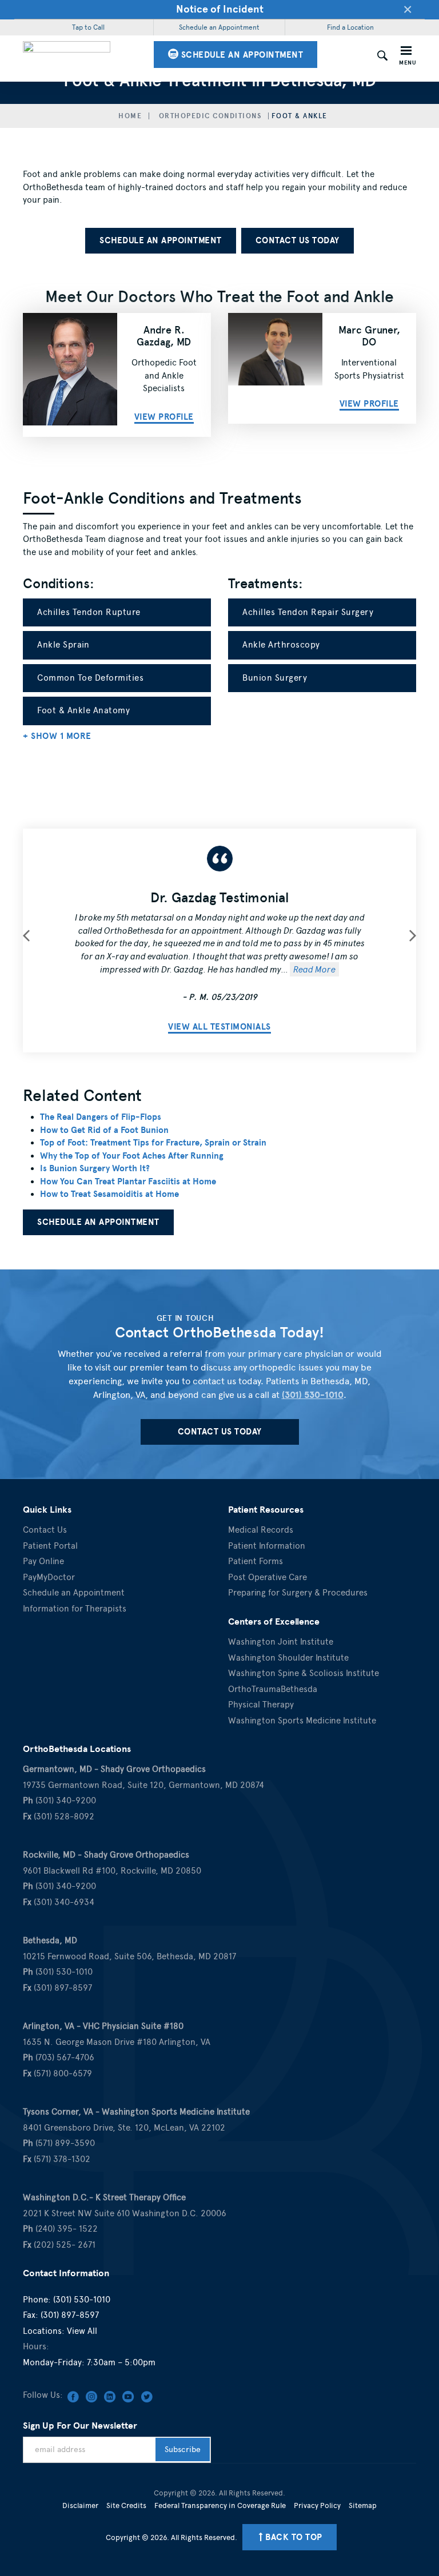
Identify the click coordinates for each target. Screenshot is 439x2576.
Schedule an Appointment (219, 27)
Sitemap (363, 2505)
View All (82, 2331)
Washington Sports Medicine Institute (302, 1721)
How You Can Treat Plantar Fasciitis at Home (128, 1181)
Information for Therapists (75, 1609)
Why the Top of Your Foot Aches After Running (132, 1156)
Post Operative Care (268, 1577)
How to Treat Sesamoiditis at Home (109, 1194)
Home (130, 116)
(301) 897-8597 (70, 2315)
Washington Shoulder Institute (288, 1658)
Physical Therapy (261, 1705)
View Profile (164, 417)
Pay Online (43, 1561)
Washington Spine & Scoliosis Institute (304, 1673)
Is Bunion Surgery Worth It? (95, 1168)
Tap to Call (88, 27)
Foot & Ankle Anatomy (83, 710)
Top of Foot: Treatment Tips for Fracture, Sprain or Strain (153, 1143)
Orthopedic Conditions (210, 116)
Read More (314, 969)
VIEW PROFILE (369, 404)
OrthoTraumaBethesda (273, 1689)
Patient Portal (50, 1546)
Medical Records (261, 1530)
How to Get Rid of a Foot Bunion (104, 1130)
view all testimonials (219, 1027)
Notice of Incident (220, 9)
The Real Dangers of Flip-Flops (101, 1117)
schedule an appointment (241, 55)
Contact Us (45, 1530)
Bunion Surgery (275, 678)
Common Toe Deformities (90, 678)
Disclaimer (80, 2505)
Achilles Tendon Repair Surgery (308, 612)
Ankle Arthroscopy (281, 645)
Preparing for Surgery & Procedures (298, 1593)
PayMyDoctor (49, 1577)
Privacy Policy (317, 2505)
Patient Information (267, 1546)
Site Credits (126, 2505)
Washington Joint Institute (281, 1642)
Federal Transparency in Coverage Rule (220, 2505)
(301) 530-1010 (313, 1395)
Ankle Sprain (63, 645)
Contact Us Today (298, 240)
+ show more (57, 736)
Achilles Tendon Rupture (89, 612)
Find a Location (350, 27)
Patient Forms (256, 1561)
